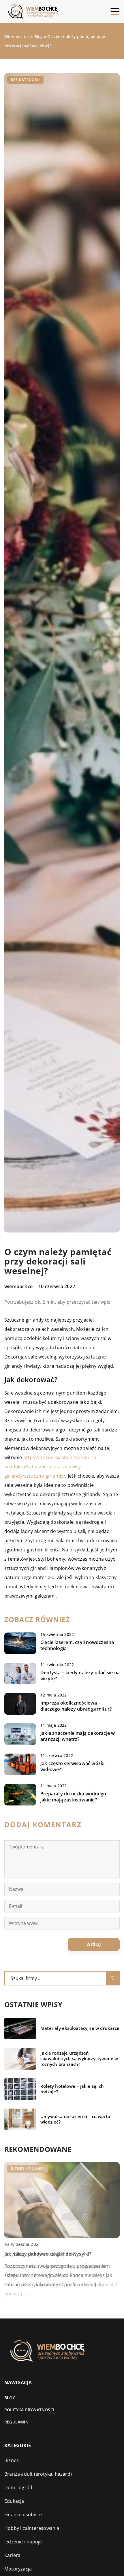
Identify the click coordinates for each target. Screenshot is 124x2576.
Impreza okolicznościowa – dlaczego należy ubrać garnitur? (76, 1706)
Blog (10, 2398)
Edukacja (14, 2501)
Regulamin (16, 2422)
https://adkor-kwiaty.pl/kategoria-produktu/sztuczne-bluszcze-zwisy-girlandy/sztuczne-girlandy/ (51, 1467)
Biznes (12, 2460)
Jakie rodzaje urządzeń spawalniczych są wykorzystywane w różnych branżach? (79, 2059)
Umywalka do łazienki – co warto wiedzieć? (75, 2119)
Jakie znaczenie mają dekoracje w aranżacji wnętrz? (78, 1736)
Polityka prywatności (29, 2410)
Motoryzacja (18, 2569)
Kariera (12, 2555)
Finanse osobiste (23, 2515)
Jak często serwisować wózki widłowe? (72, 1767)
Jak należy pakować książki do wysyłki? (48, 2254)
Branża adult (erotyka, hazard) (38, 2474)
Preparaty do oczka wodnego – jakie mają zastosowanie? (75, 1797)
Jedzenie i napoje (23, 2542)
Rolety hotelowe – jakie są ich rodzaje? (72, 2089)
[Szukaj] (113, 1978)
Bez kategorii (25, 80)
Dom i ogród (18, 2487)
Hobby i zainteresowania (32, 2528)
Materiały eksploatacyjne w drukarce (80, 2028)
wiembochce (18, 1286)
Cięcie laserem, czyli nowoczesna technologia (77, 1645)
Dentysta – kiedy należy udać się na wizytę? (80, 1676)
